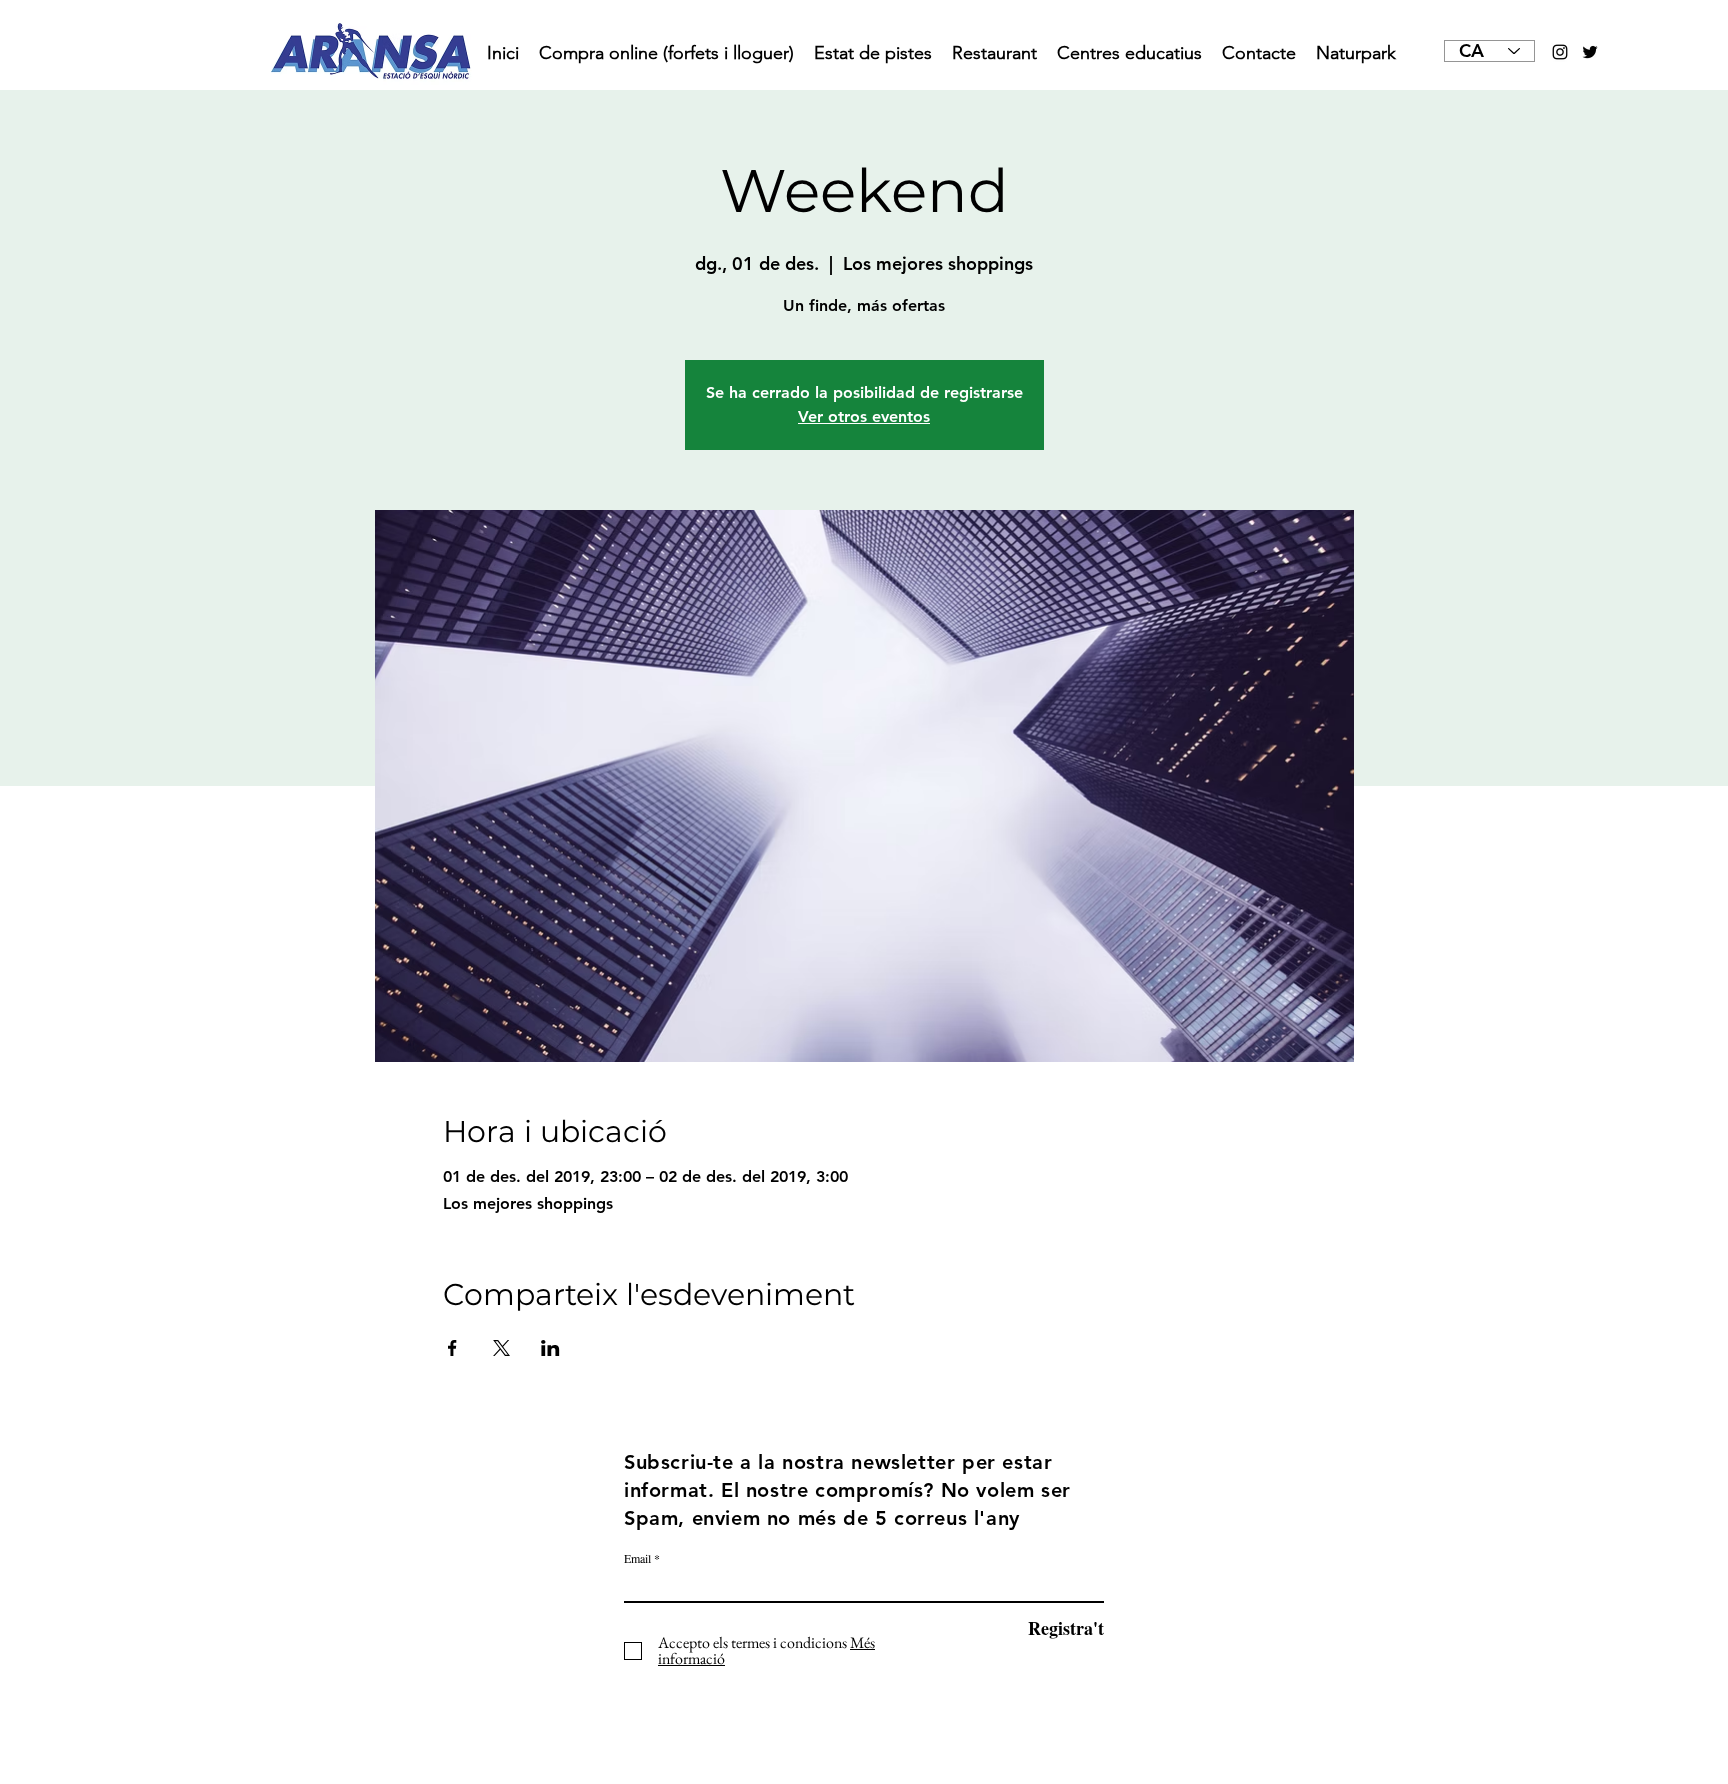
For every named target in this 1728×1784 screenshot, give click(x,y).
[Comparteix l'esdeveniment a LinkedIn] (550, 1348)
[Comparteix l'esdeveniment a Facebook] (452, 1348)
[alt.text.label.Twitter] (1590, 52)
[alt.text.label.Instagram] (1560, 52)
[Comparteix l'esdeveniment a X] (501, 1348)
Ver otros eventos (864, 416)
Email (637, 1558)
